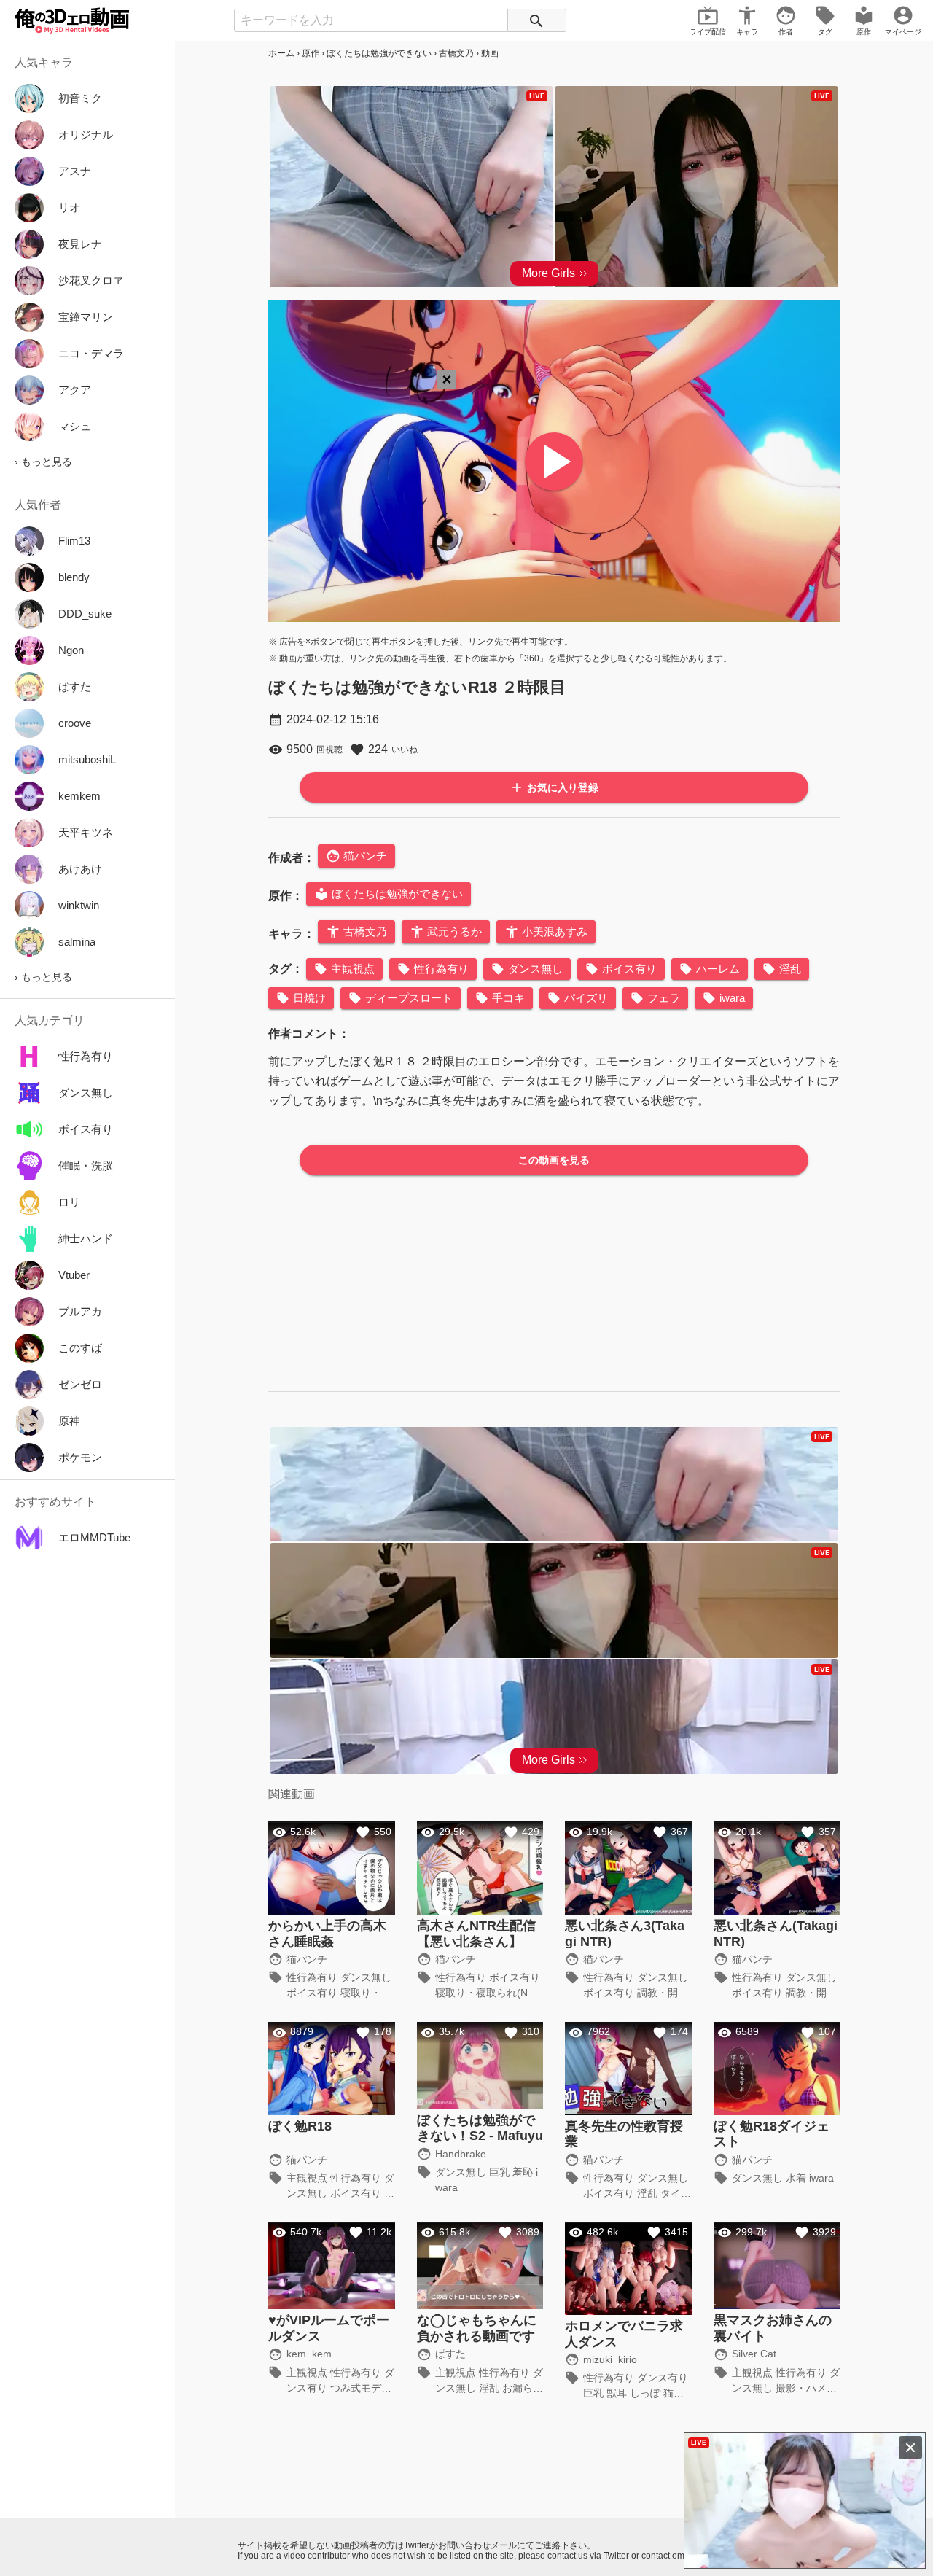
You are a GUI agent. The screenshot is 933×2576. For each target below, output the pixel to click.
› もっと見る (43, 462)
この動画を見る (554, 1160)
